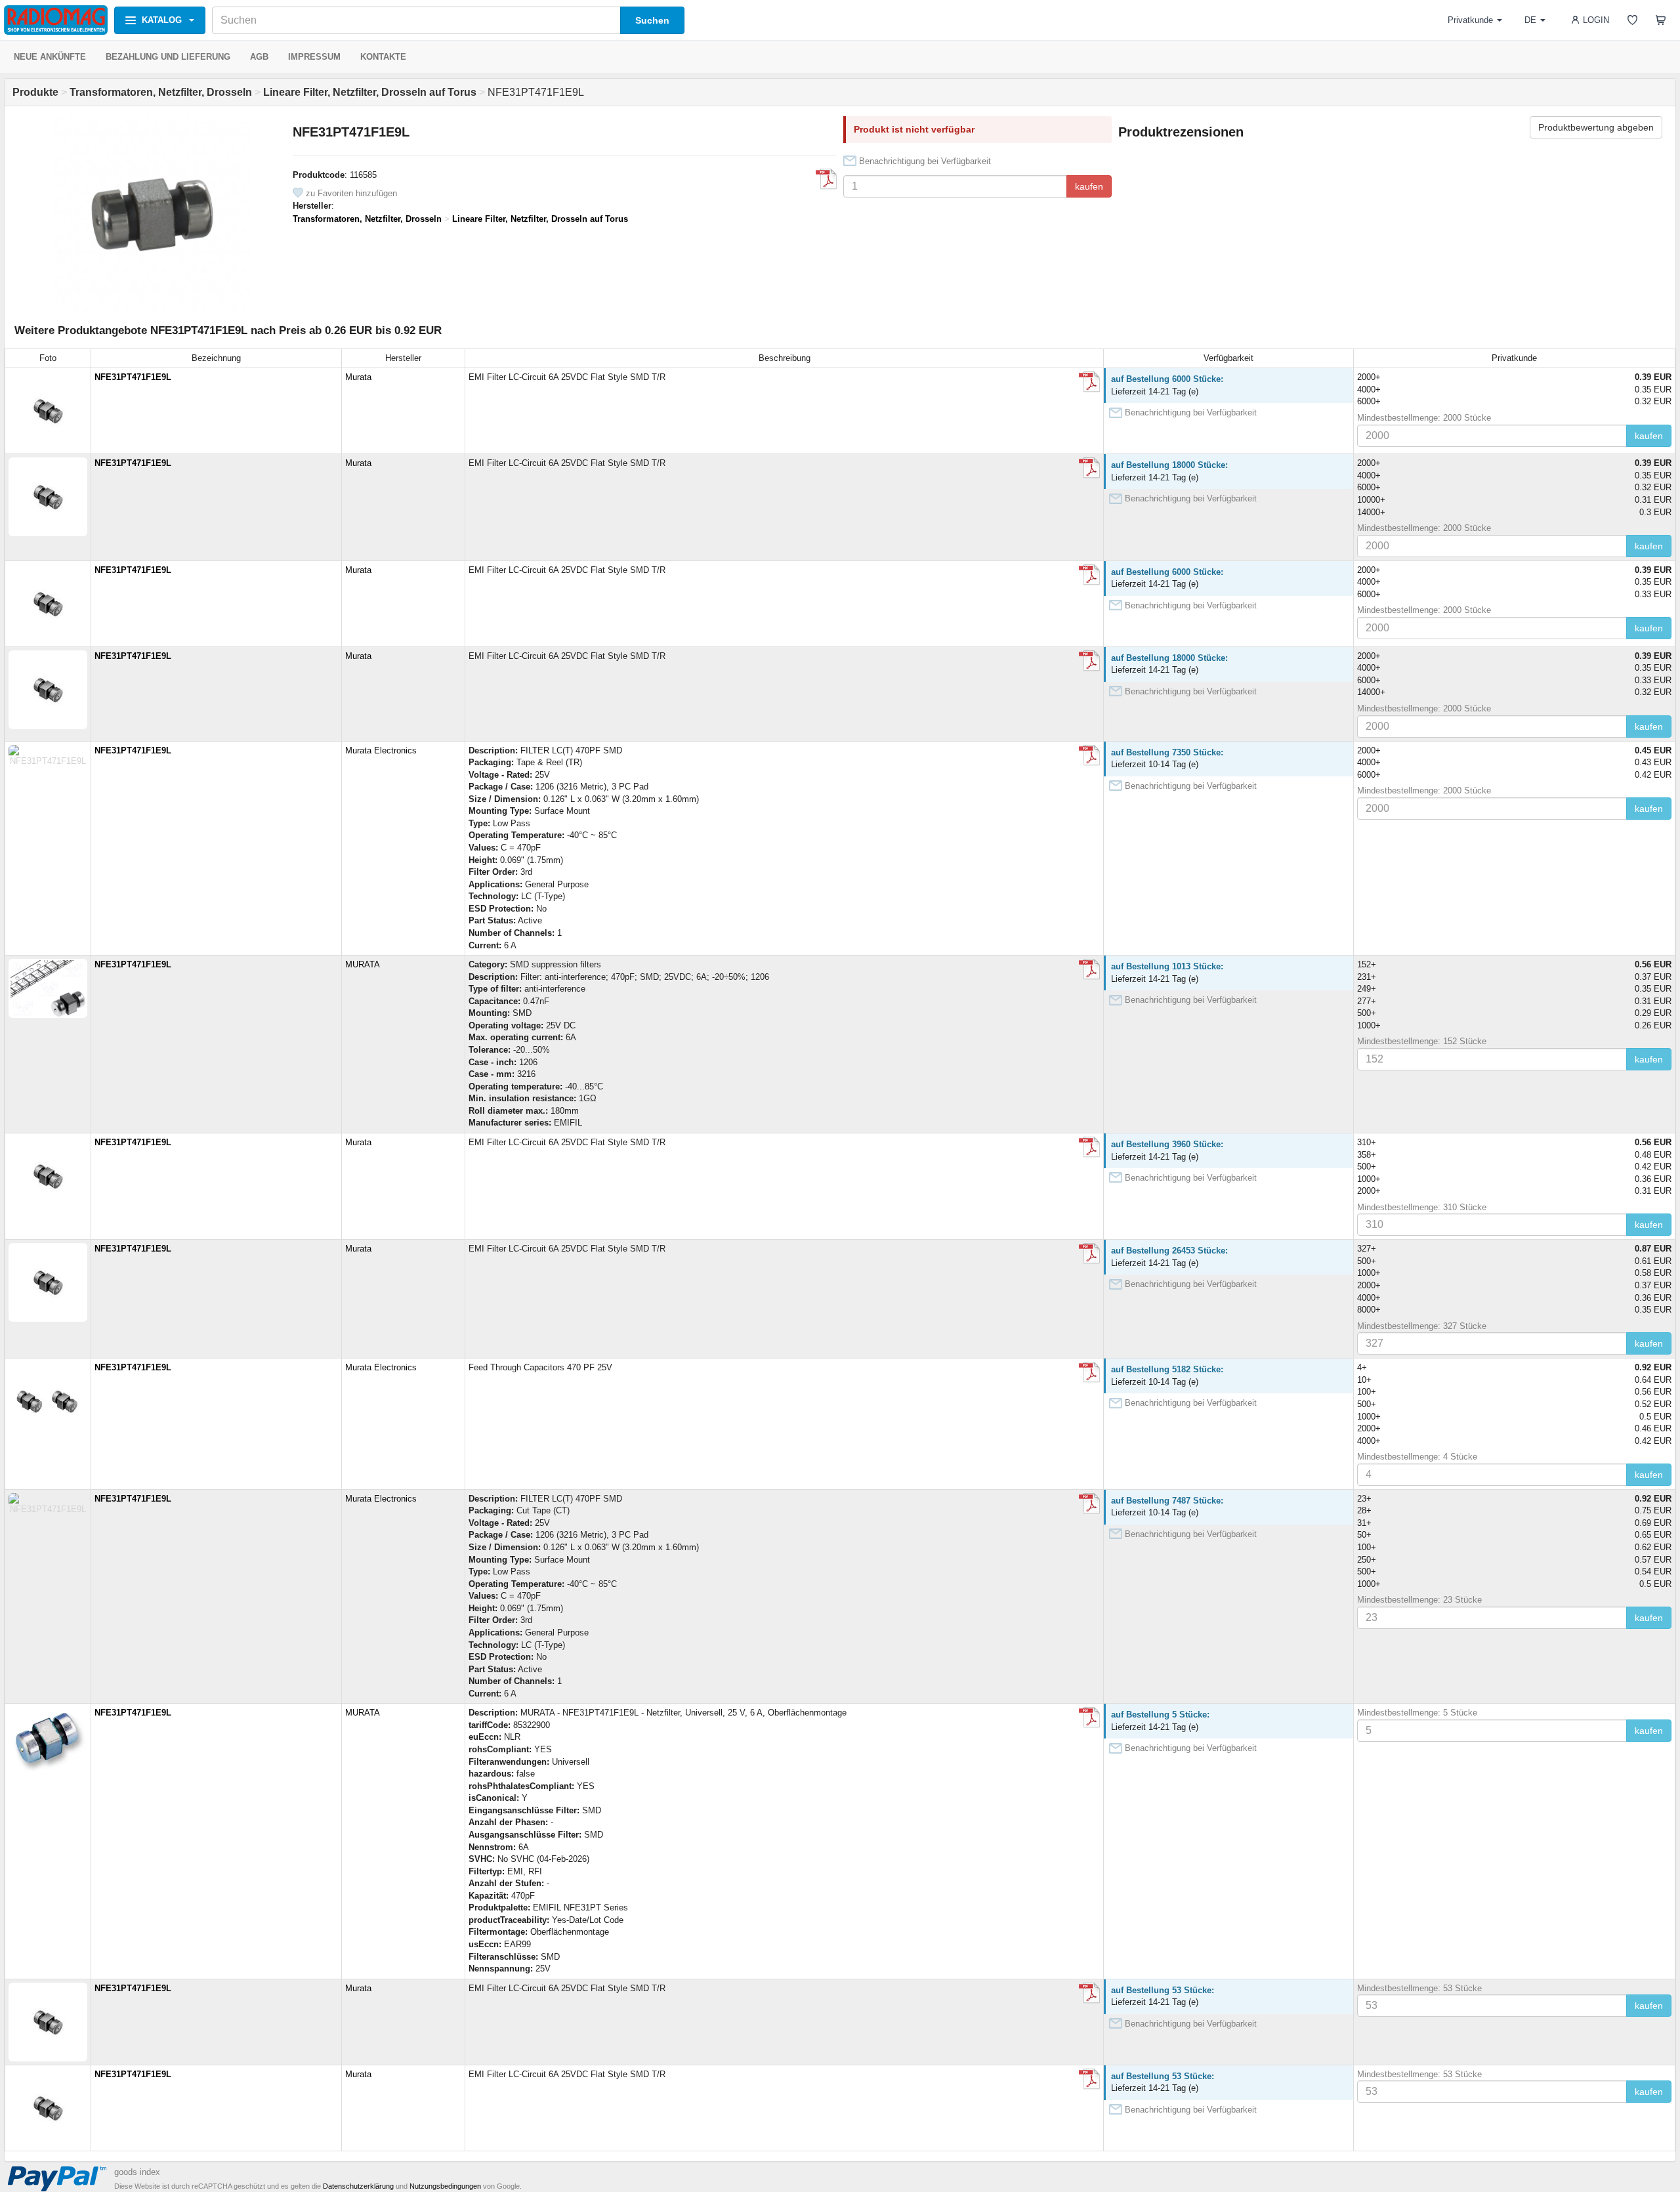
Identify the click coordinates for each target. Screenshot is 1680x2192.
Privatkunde (1470, 20)
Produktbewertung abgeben (1596, 127)
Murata (358, 377)
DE (1530, 20)
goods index (137, 2172)
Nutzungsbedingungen (445, 2186)
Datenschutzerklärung (358, 2186)
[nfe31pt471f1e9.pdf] (1089, 382)
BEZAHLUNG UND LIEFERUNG (168, 57)
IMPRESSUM (314, 57)
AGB (259, 57)
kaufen (1089, 186)
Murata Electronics (381, 750)
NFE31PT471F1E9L (133, 377)
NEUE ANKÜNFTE (50, 57)
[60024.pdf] (1089, 1718)
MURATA (363, 964)
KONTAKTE (383, 57)
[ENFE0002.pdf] (826, 179)
